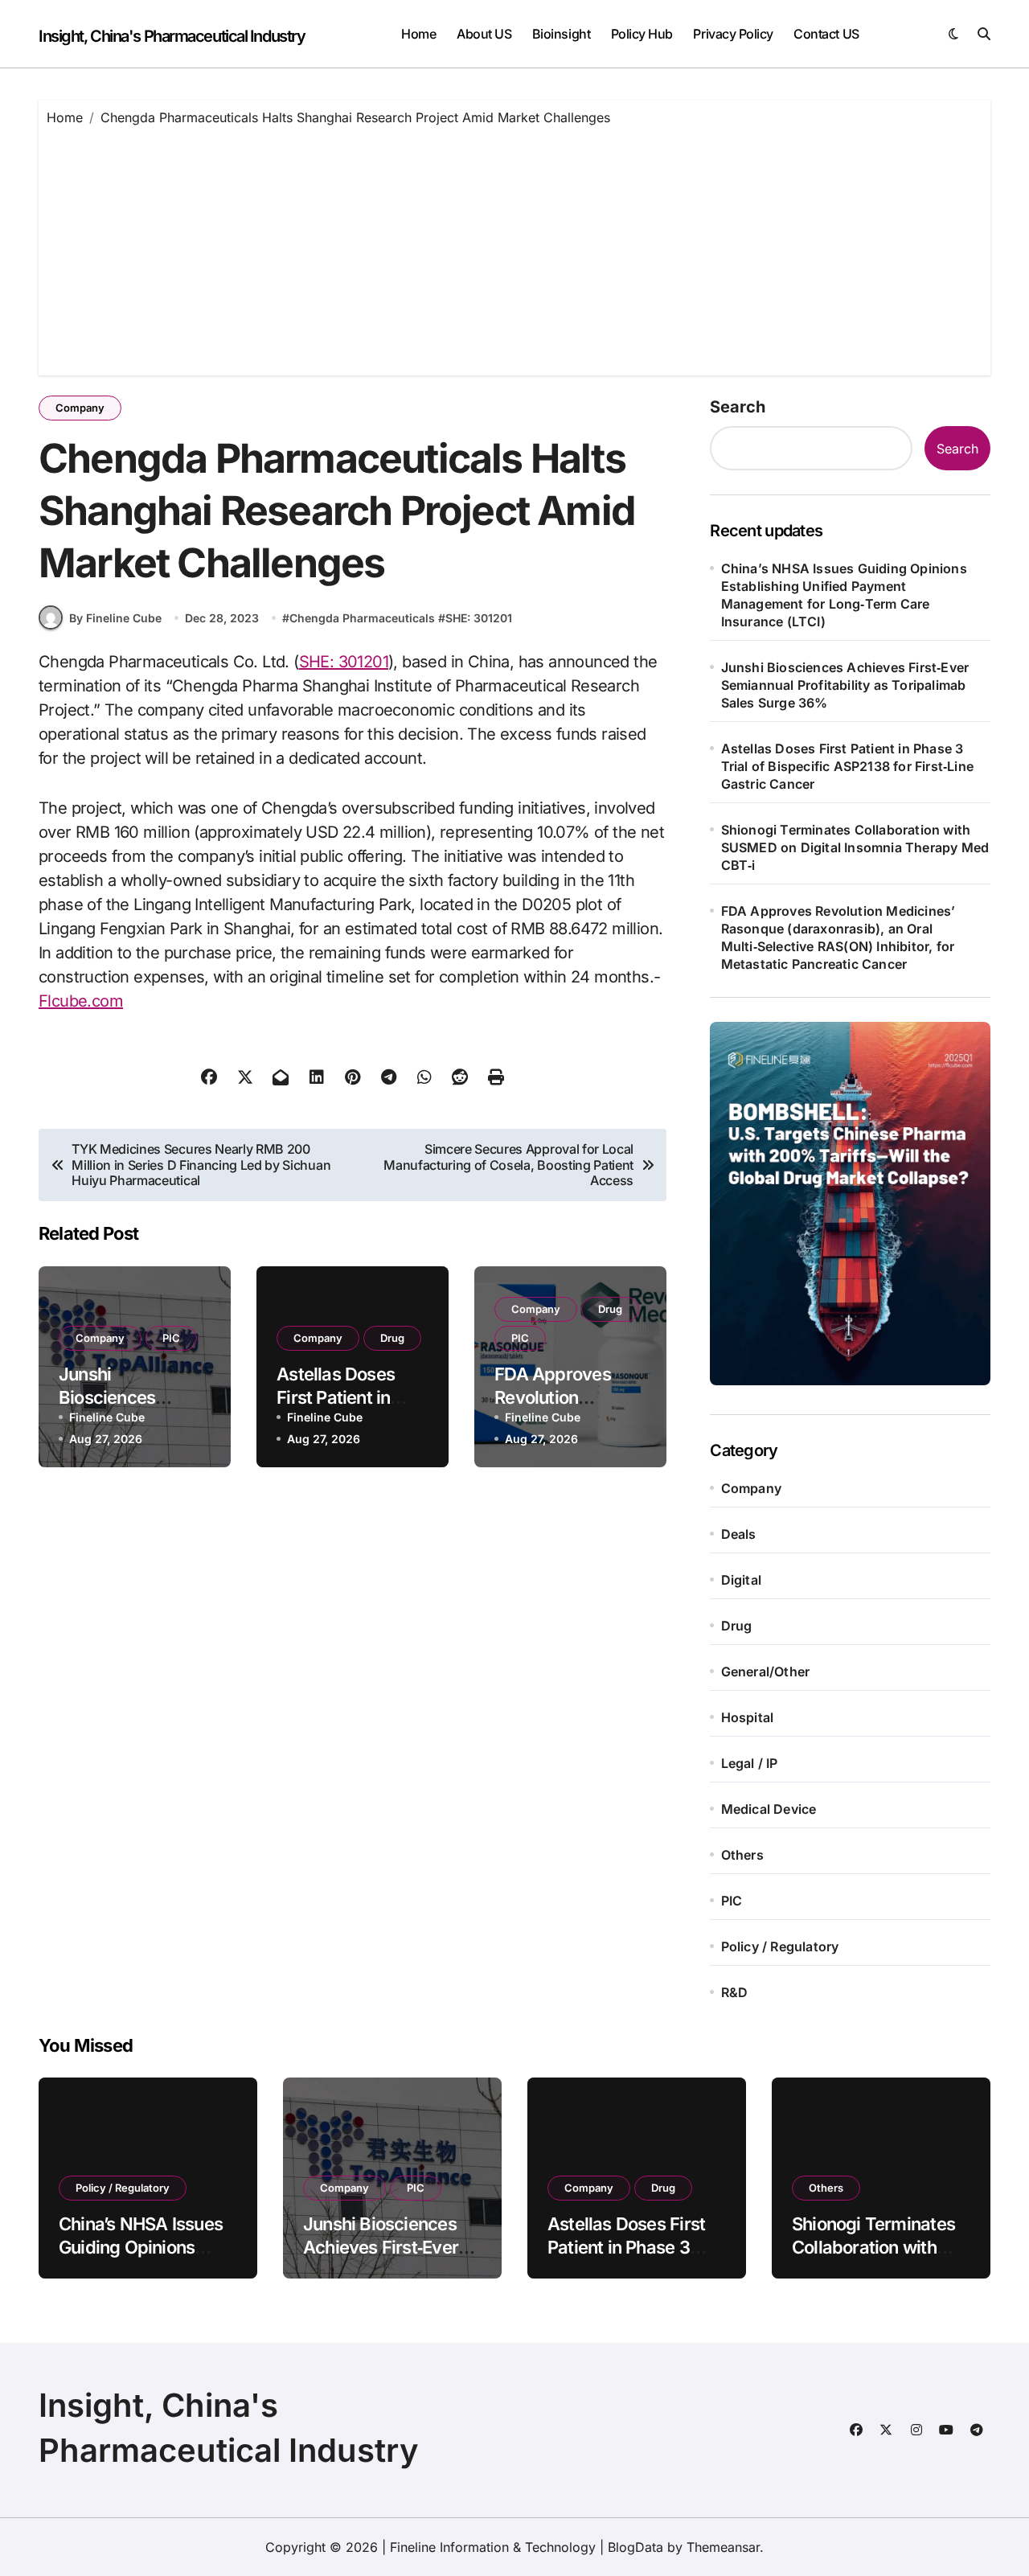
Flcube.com (81, 1001)
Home (418, 34)
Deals (739, 1534)
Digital (741, 1580)
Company (80, 408)
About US (484, 34)
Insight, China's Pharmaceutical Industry (172, 36)
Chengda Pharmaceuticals (362, 618)
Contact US (826, 34)
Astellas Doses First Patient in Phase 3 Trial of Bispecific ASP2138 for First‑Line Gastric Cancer (847, 766)
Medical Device (769, 1809)
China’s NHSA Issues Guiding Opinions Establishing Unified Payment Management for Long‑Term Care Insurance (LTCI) (844, 595)
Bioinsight (561, 34)
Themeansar (723, 2547)
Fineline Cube (107, 1417)
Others (742, 1855)
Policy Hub (642, 34)
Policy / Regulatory (780, 1946)
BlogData (635, 2547)
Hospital (748, 1717)
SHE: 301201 (479, 618)
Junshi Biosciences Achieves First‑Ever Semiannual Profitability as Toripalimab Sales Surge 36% (845, 685)
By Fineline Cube (115, 618)
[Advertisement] (517, 247)
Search (738, 407)
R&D (735, 1992)
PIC (171, 1338)
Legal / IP (750, 1763)
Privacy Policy (733, 34)
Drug (392, 1338)
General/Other (766, 1672)
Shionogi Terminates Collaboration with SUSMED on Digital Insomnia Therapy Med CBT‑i (855, 847)
